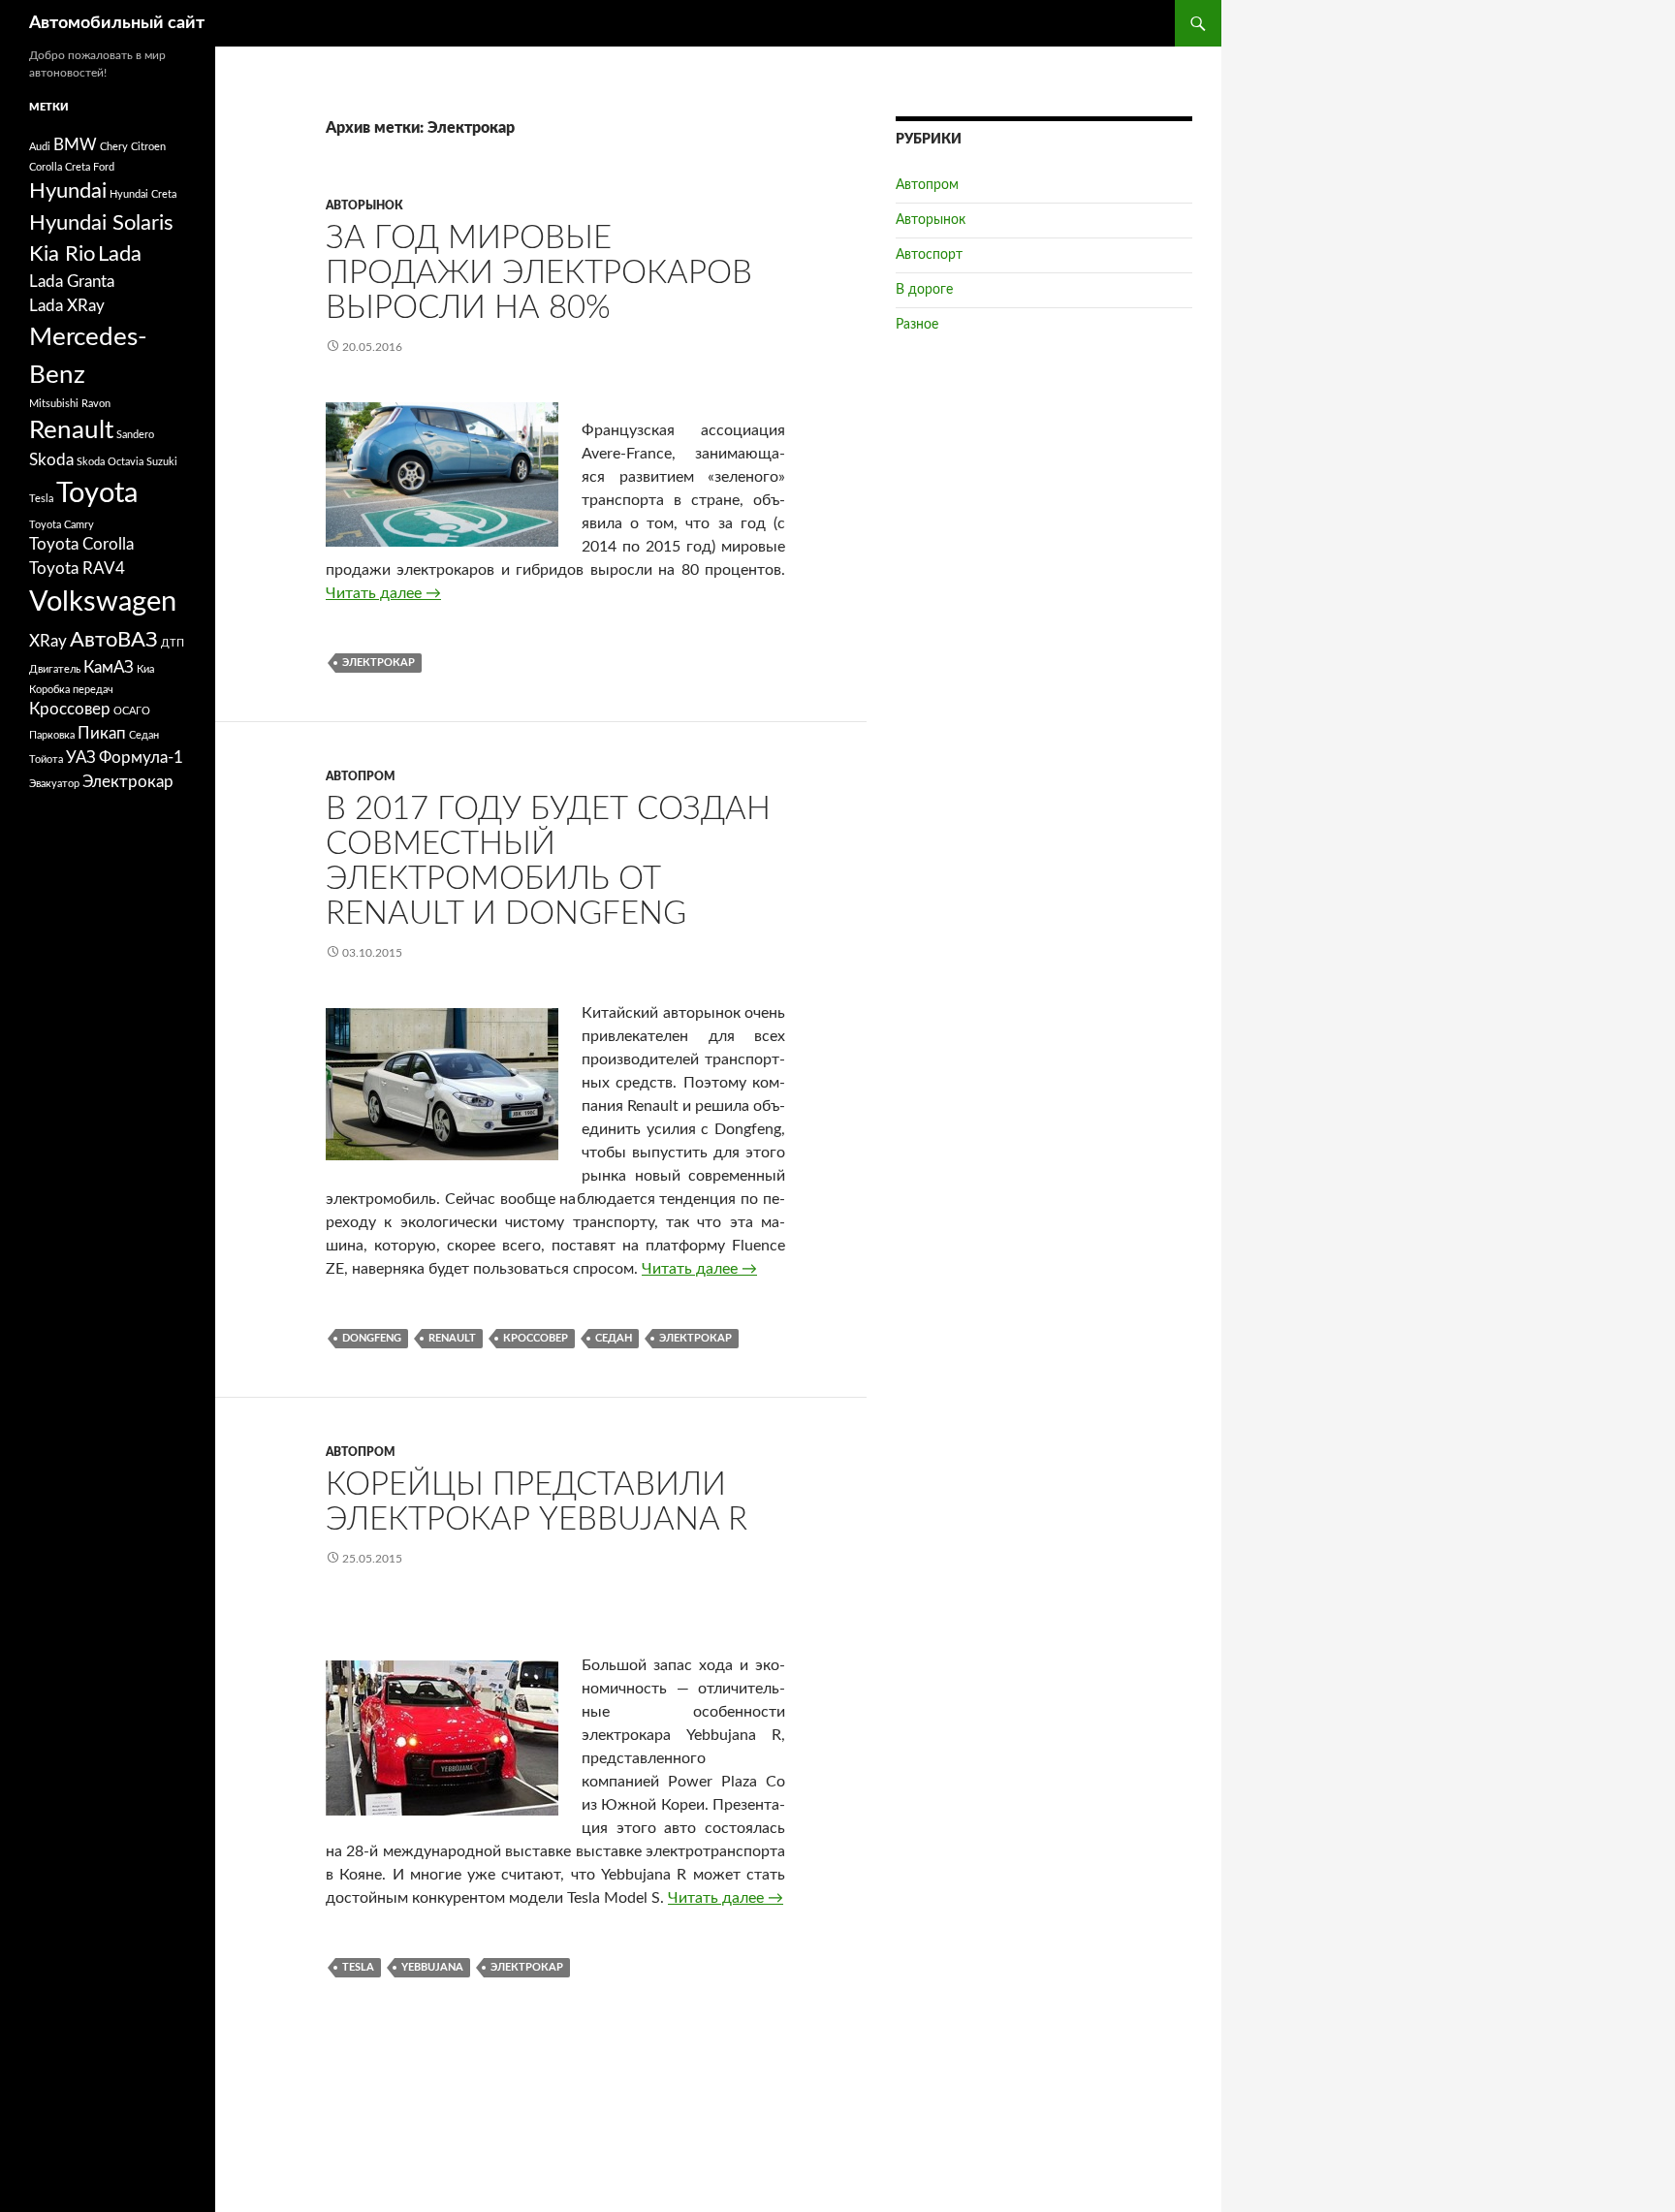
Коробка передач (71, 690)
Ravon (96, 404)
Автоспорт (929, 255)
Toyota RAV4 (77, 569)
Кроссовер (536, 1338)
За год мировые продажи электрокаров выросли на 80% (539, 273)
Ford (104, 167)
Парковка (52, 735)
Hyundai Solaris (101, 223)
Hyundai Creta (143, 194)
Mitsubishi (54, 404)
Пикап (102, 734)
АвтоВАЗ (114, 640)
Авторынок (364, 205)
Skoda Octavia (110, 462)
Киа (145, 669)
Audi (40, 147)
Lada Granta (72, 282)
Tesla (358, 1967)
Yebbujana (432, 1967)
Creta (78, 167)
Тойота (46, 759)
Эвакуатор (54, 784)
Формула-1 (141, 758)
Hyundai (68, 191)
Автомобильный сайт (117, 23)
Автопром (361, 776)
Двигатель (55, 669)
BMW (75, 145)
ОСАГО (132, 711)
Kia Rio (62, 254)
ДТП (173, 643)
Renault (452, 1338)
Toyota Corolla (81, 545)
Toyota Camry (62, 525)
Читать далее (383, 593)
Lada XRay (67, 306)
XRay (48, 642)
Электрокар (379, 663)
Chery (114, 147)
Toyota (97, 493)
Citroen (148, 147)
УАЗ (81, 758)
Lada (120, 254)
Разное (917, 325)
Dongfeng (372, 1338)
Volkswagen (103, 602)
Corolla (46, 167)
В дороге (924, 290)
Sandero (135, 435)
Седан (614, 1338)
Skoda (51, 460)
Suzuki (162, 462)
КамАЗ (109, 668)
